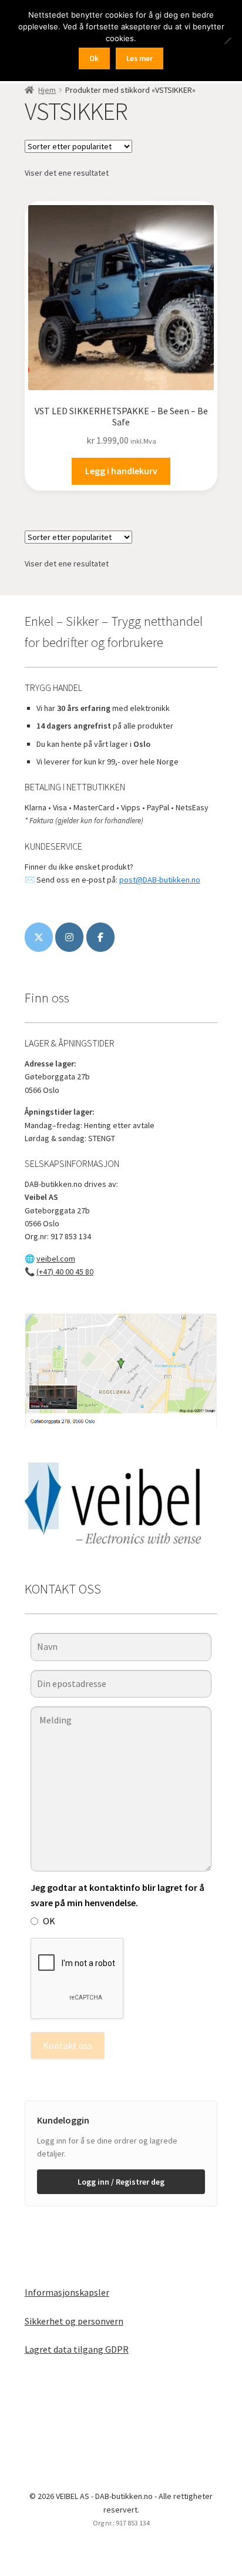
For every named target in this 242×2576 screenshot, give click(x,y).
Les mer (140, 58)
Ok (94, 58)
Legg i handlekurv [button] (121, 471)
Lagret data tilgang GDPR (77, 2349)
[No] (227, 41)
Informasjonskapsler (67, 2292)
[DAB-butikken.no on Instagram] (69, 937)
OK (49, 1921)
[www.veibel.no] (100, 937)
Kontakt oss (68, 2045)
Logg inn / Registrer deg (121, 2182)
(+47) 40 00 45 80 (65, 1272)
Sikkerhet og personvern (74, 2321)
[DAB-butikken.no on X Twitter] (39, 937)
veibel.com (56, 1259)
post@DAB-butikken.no (160, 880)
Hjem (47, 90)
